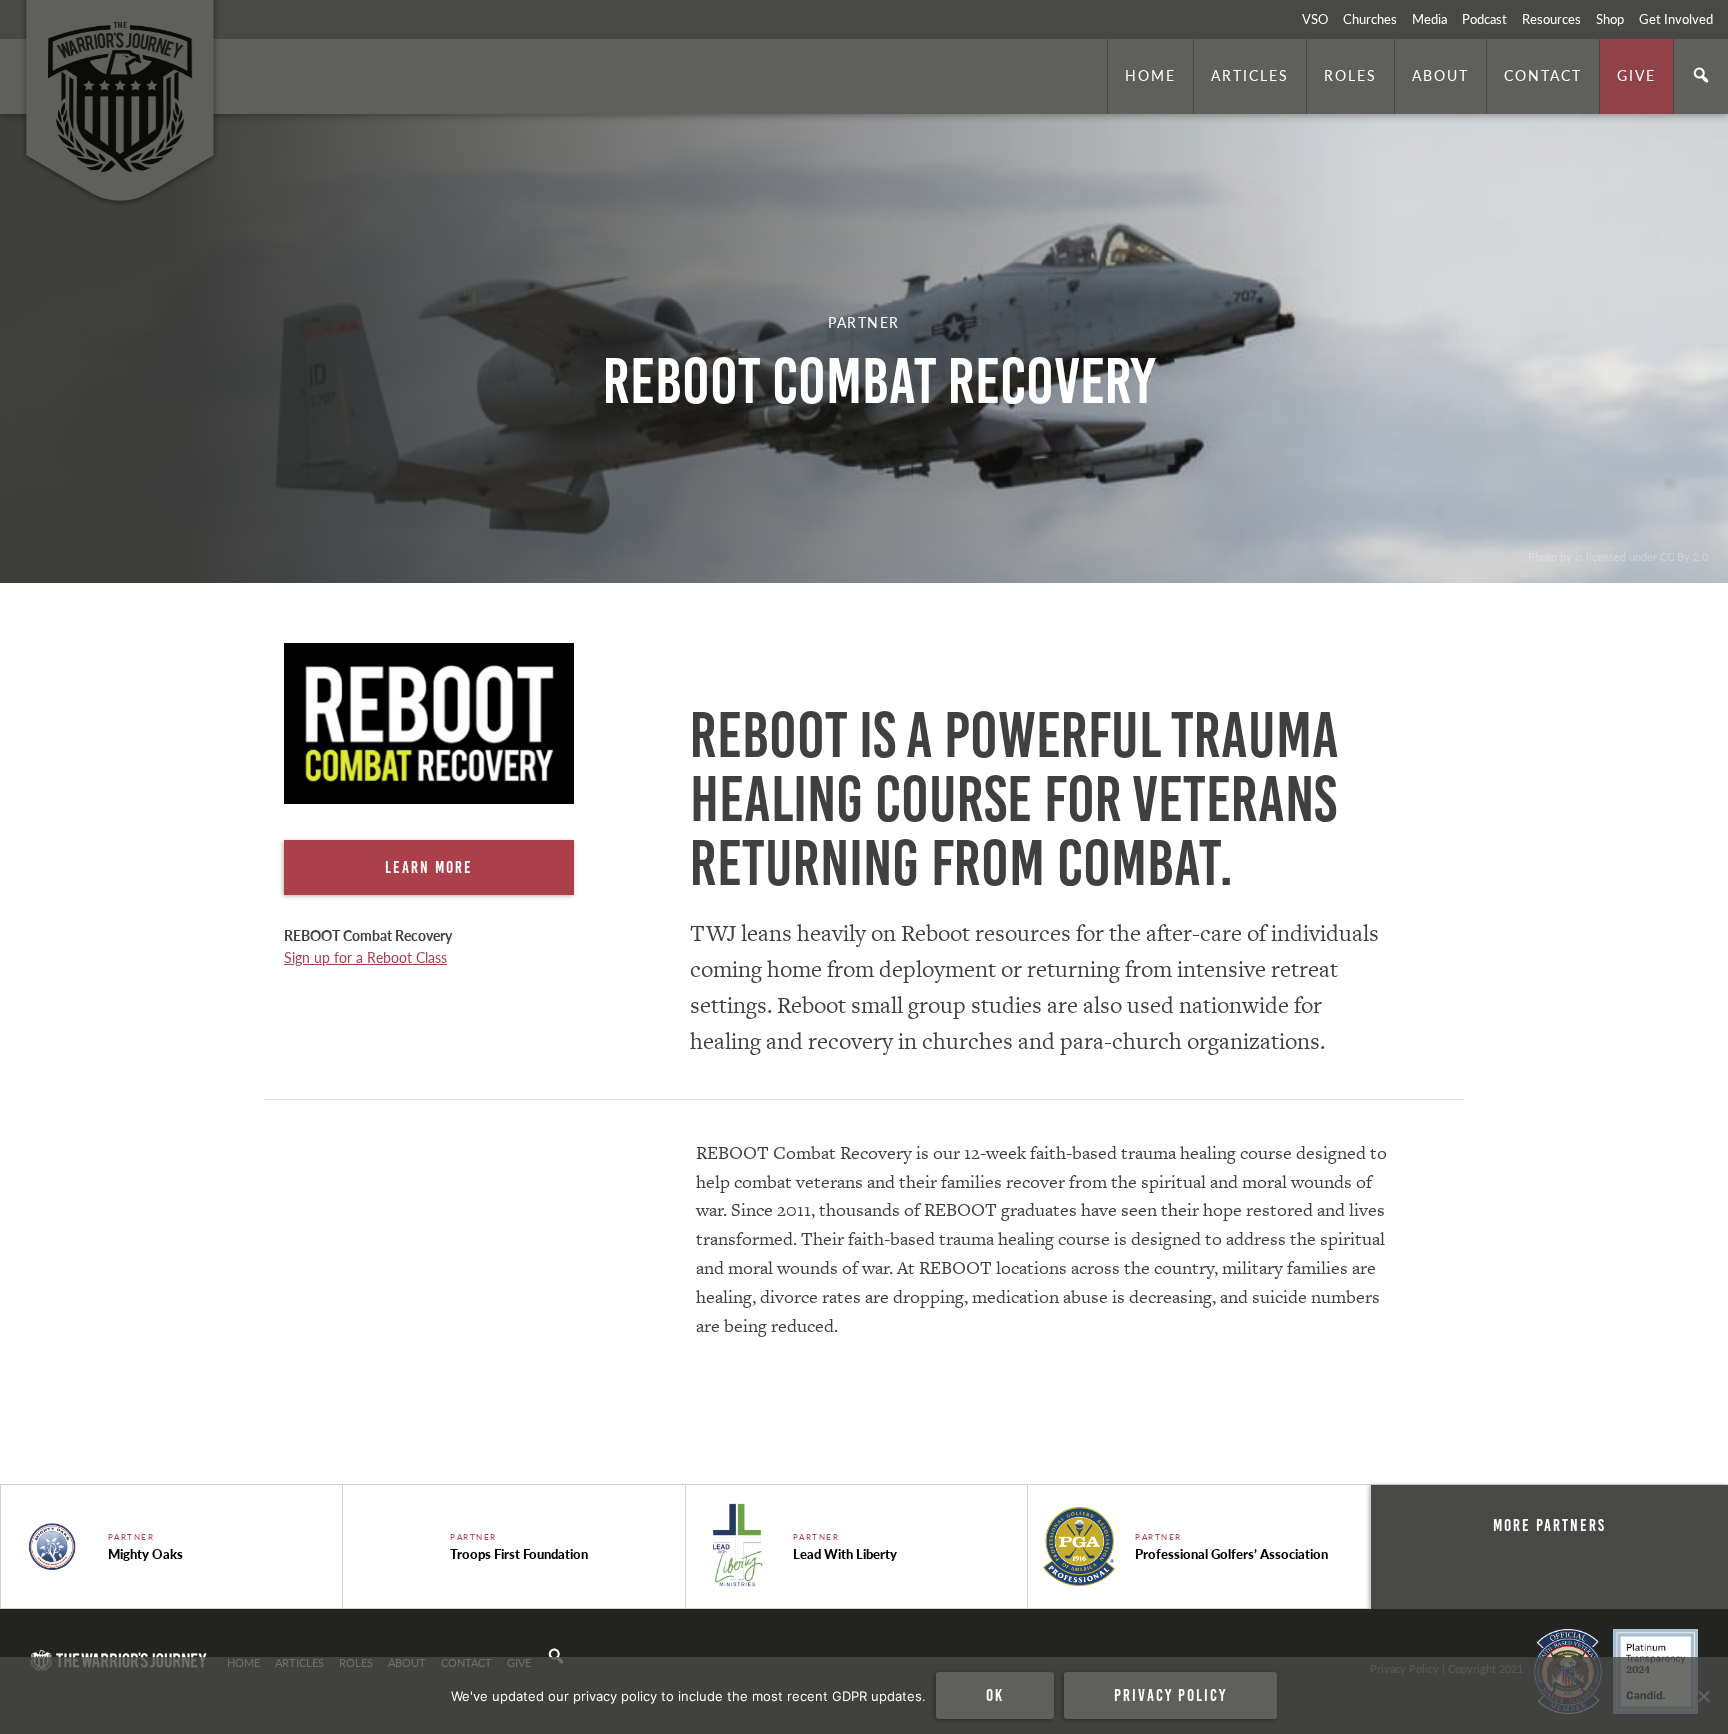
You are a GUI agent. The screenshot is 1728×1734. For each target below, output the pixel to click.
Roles (1350, 75)
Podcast (1484, 19)
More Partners (1549, 1525)
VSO (1315, 19)
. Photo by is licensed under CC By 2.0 (1615, 556)
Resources (1551, 19)
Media (1429, 19)
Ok (995, 1695)
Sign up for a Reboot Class (365, 957)
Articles (1250, 75)
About (1440, 75)
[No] (1703, 1696)
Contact (1543, 75)
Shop (1610, 19)
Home (1150, 75)
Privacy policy (1170, 1695)
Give (1636, 75)
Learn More (429, 867)
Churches (1370, 19)
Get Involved (1676, 19)
